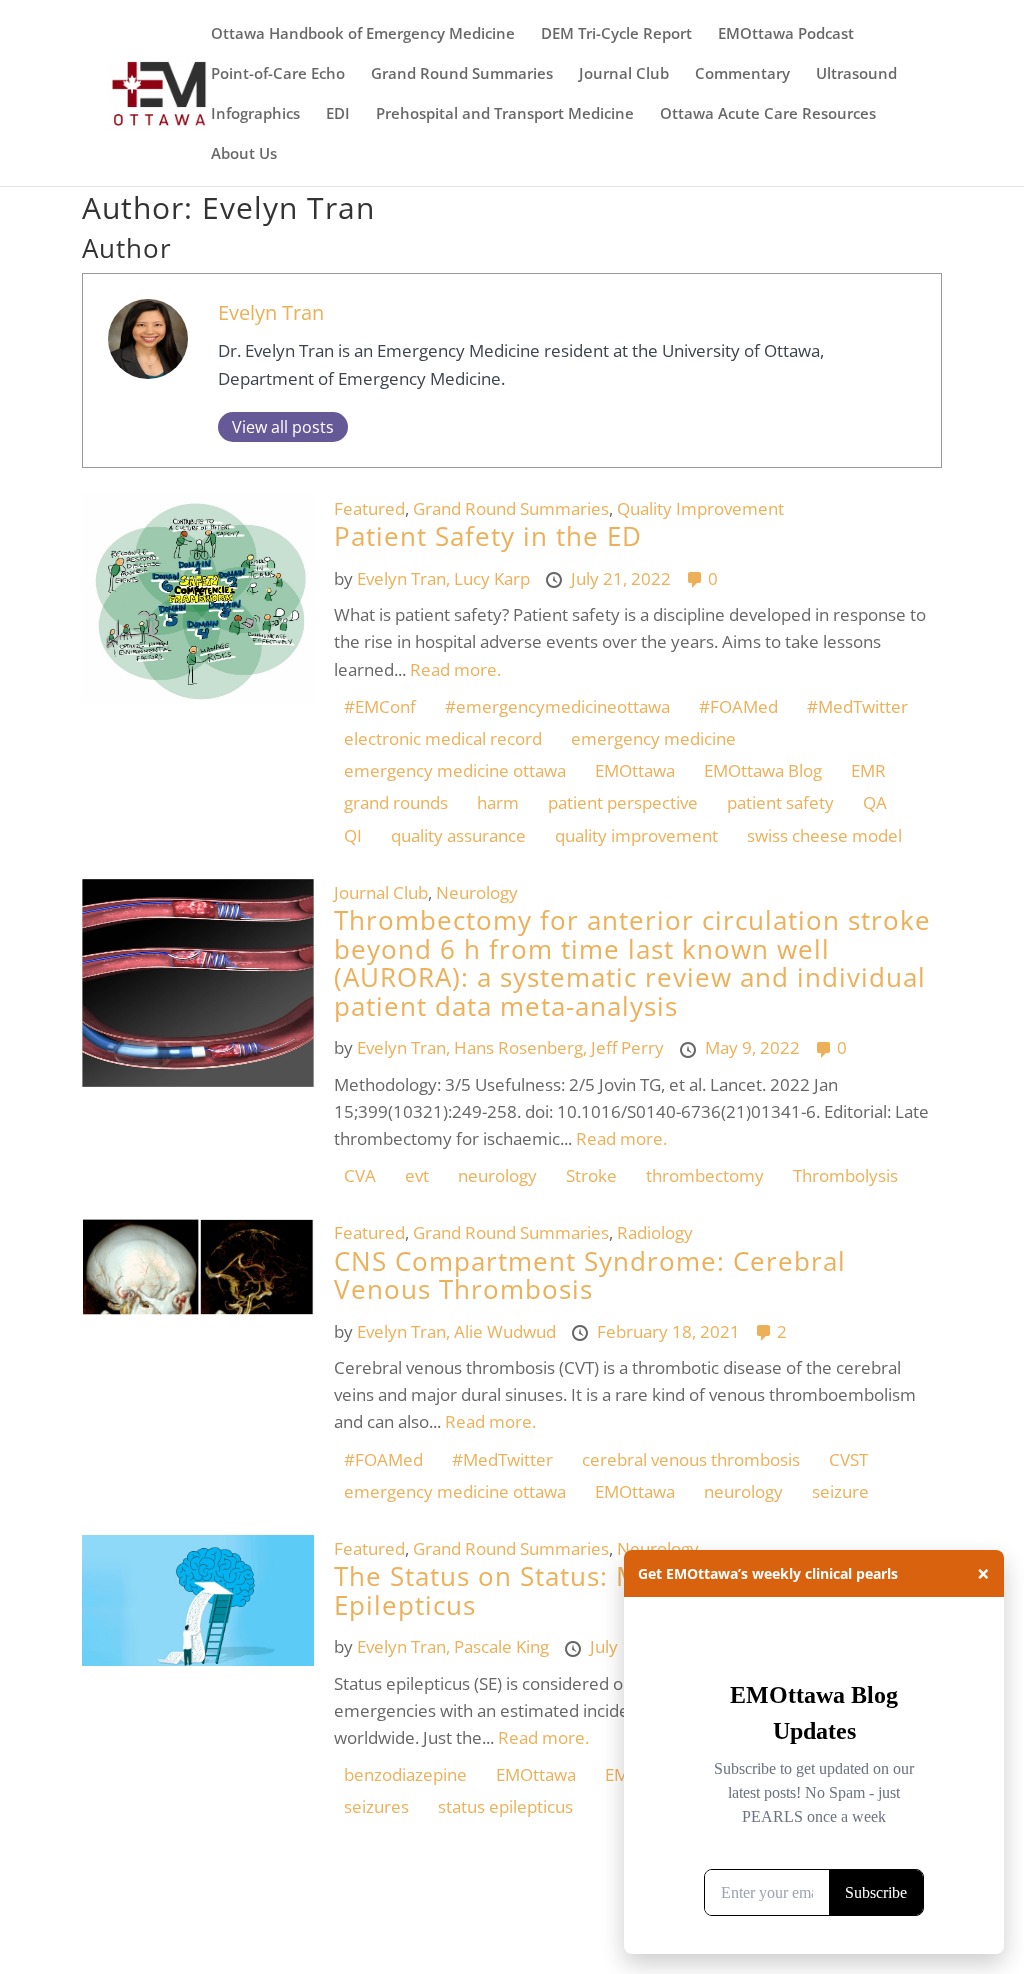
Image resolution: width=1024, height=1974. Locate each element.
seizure (840, 1491)
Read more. (455, 669)
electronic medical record (443, 738)
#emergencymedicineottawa (557, 706)
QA (875, 802)
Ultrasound (856, 74)
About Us (244, 154)
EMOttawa (635, 770)
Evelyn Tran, (405, 578)
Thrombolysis (845, 1175)
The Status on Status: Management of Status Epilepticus (621, 1590)
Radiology (655, 1232)
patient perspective (623, 802)
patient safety (780, 802)
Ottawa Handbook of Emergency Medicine (363, 34)
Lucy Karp (494, 578)
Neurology (477, 892)
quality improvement (636, 835)
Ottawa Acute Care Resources (768, 114)
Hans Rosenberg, (522, 1047)
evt (417, 1175)
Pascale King (503, 1646)
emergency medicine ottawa (455, 770)
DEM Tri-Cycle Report (616, 34)
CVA (360, 1175)
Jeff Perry (629, 1047)
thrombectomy (705, 1175)
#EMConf (380, 706)
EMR (868, 770)
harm (498, 802)
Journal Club (624, 74)
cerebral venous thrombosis (691, 1459)
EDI (338, 114)
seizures (376, 1806)
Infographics (255, 114)
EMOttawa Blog (763, 770)
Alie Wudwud (507, 1331)
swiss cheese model (824, 835)
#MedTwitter (857, 706)
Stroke (591, 1175)
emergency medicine (653, 738)
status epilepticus (505, 1806)
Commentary (742, 74)
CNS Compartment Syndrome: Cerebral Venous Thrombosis (590, 1275)
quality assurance (458, 835)
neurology (497, 1175)
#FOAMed (738, 706)
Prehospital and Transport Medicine (505, 114)
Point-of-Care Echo (278, 74)
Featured (369, 508)
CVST (848, 1459)
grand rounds (396, 802)
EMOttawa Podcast (786, 34)
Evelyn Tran (271, 312)
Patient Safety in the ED (488, 536)
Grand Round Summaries (462, 74)
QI (353, 835)
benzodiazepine (405, 1774)
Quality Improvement (700, 508)
